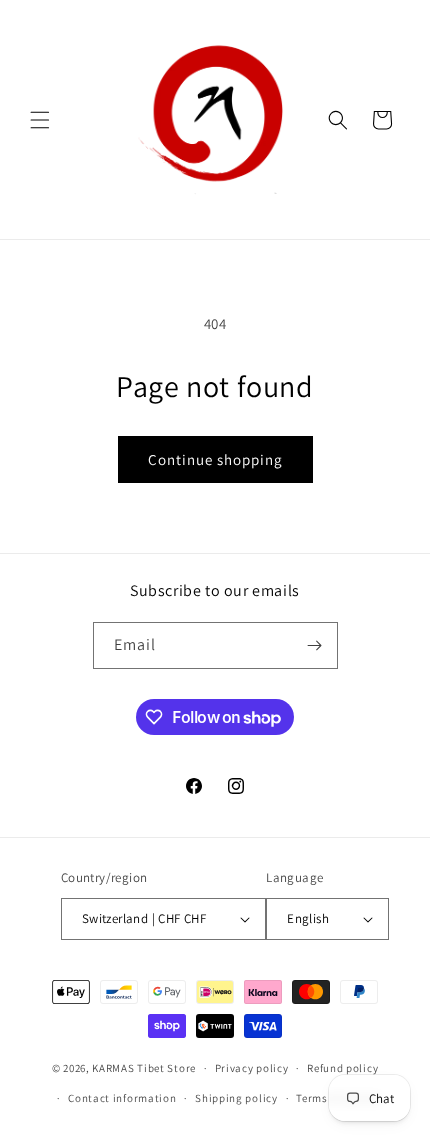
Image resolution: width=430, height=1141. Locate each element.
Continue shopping (215, 459)
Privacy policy (252, 1068)
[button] (40, 120)
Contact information (122, 1098)
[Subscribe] (315, 645)
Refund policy (342, 1068)
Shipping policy (236, 1098)
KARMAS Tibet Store (144, 1068)
